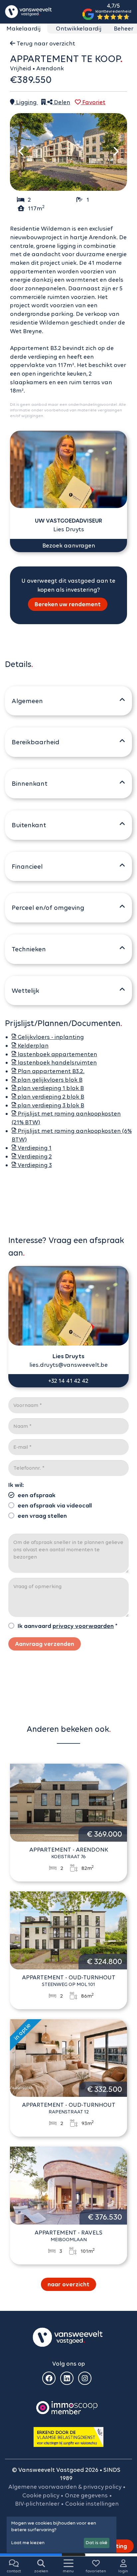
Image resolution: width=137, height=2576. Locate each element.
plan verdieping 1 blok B (50, 1088)
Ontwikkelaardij (79, 29)
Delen (61, 102)
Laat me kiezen (28, 2543)
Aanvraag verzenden (45, 1644)
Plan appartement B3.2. (50, 1071)
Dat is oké (97, 2543)
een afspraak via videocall (55, 1506)
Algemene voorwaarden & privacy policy (65, 2487)
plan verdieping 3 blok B (50, 1105)
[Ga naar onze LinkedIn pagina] (67, 2378)
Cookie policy (41, 2495)
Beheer (124, 29)
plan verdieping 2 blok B (50, 1097)
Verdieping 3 (34, 1165)
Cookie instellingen (92, 2504)
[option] (68, 152)
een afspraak (37, 1495)
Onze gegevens (86, 2495)
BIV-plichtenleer (37, 2504)
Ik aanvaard (34, 1626)
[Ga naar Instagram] (85, 2378)
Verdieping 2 (34, 1156)
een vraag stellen (42, 1516)
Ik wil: (16, 1485)
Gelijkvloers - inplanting (50, 1037)
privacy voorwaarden (83, 1626)
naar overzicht (68, 2284)
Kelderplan (32, 1046)
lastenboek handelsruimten (57, 1063)
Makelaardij (23, 29)
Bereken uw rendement (68, 604)
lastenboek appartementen (57, 1054)
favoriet (93, 102)
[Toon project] (44, 102)
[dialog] (62, 2535)
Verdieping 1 (34, 1148)
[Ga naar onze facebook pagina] (49, 2378)
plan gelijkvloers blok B (49, 1080)
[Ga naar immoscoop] (67, 2407)
